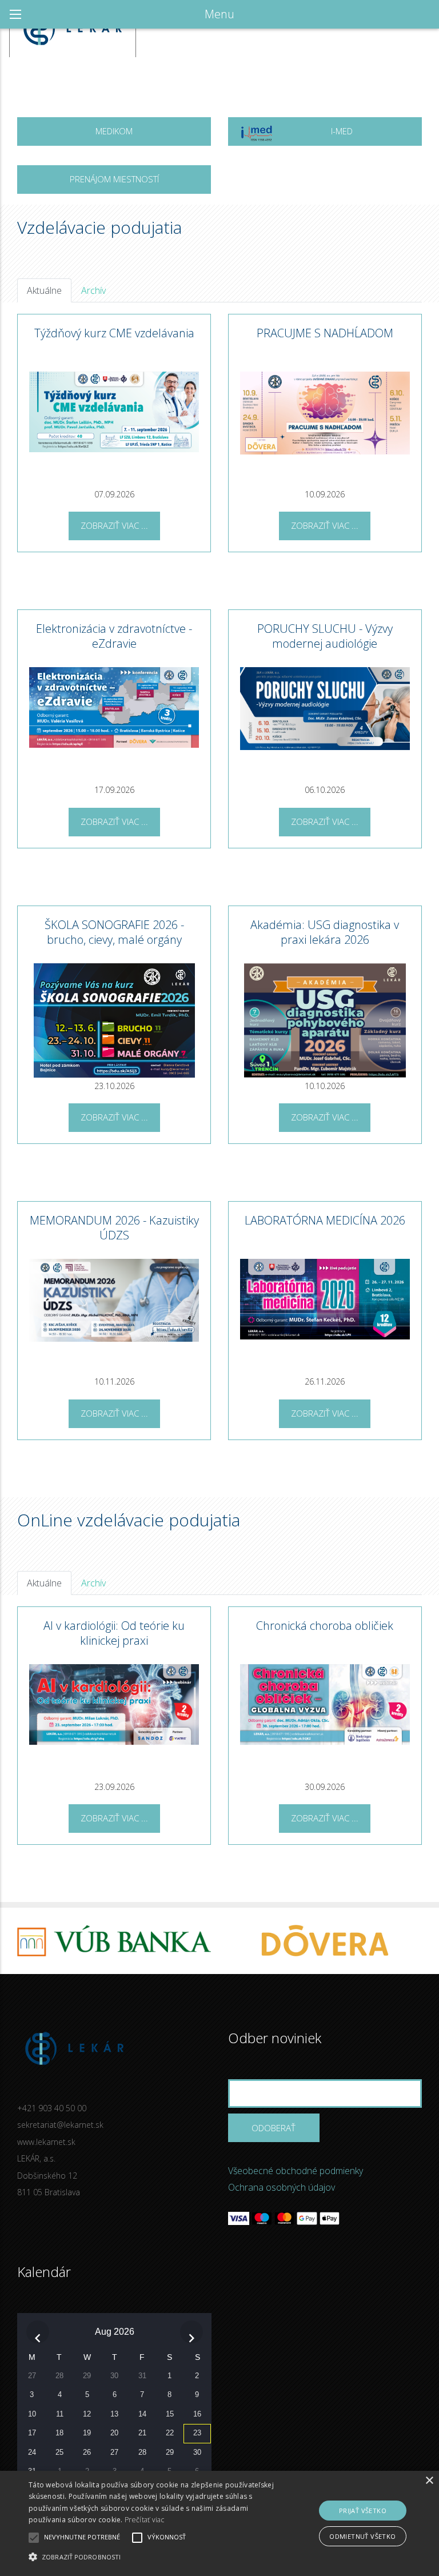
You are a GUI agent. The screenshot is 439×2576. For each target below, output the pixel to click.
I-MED (342, 131)
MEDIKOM (114, 131)
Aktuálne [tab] (44, 290)
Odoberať (274, 2128)
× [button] (429, 2481)
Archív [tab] (93, 290)
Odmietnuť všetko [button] (362, 2536)
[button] (153, 2557)
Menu (219, 14)
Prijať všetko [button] (363, 2511)
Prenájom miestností (114, 179)
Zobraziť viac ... (114, 525)
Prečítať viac (144, 2520)
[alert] (219, 2523)
